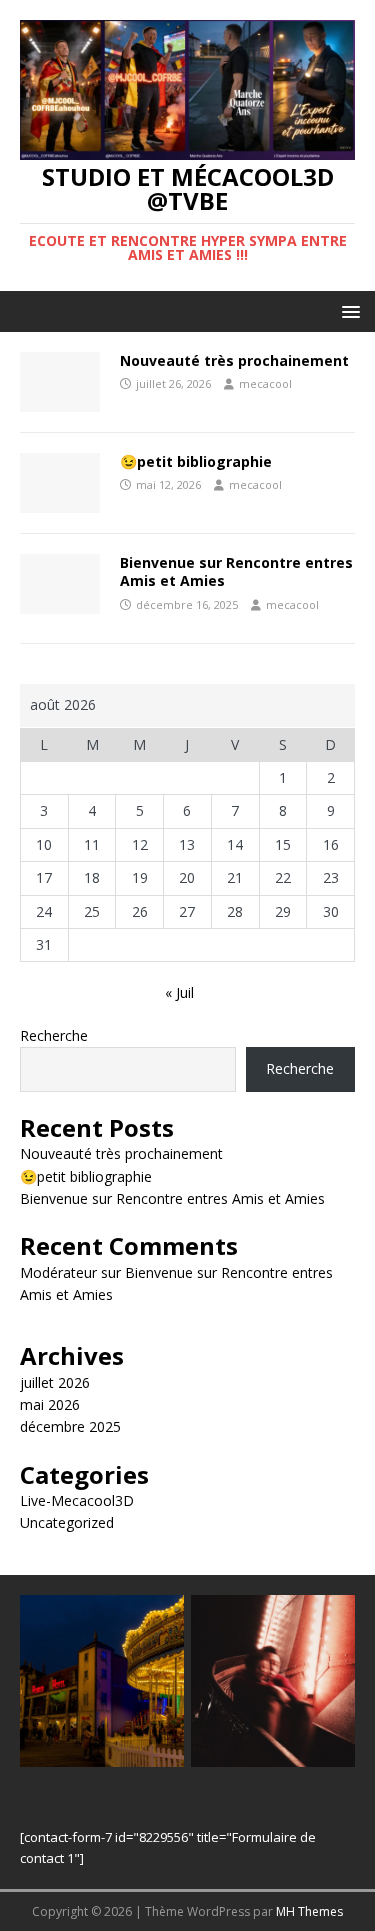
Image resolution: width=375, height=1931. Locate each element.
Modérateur (58, 1272)
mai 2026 (50, 1404)
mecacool (265, 383)
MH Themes (309, 1911)
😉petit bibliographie (196, 461)
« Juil (179, 992)
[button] (347, 310)
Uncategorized (67, 1522)
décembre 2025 (70, 1426)
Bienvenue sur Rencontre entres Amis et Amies (236, 571)
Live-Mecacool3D (77, 1500)
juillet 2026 (55, 1382)
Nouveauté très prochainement (234, 360)
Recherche (54, 1035)
